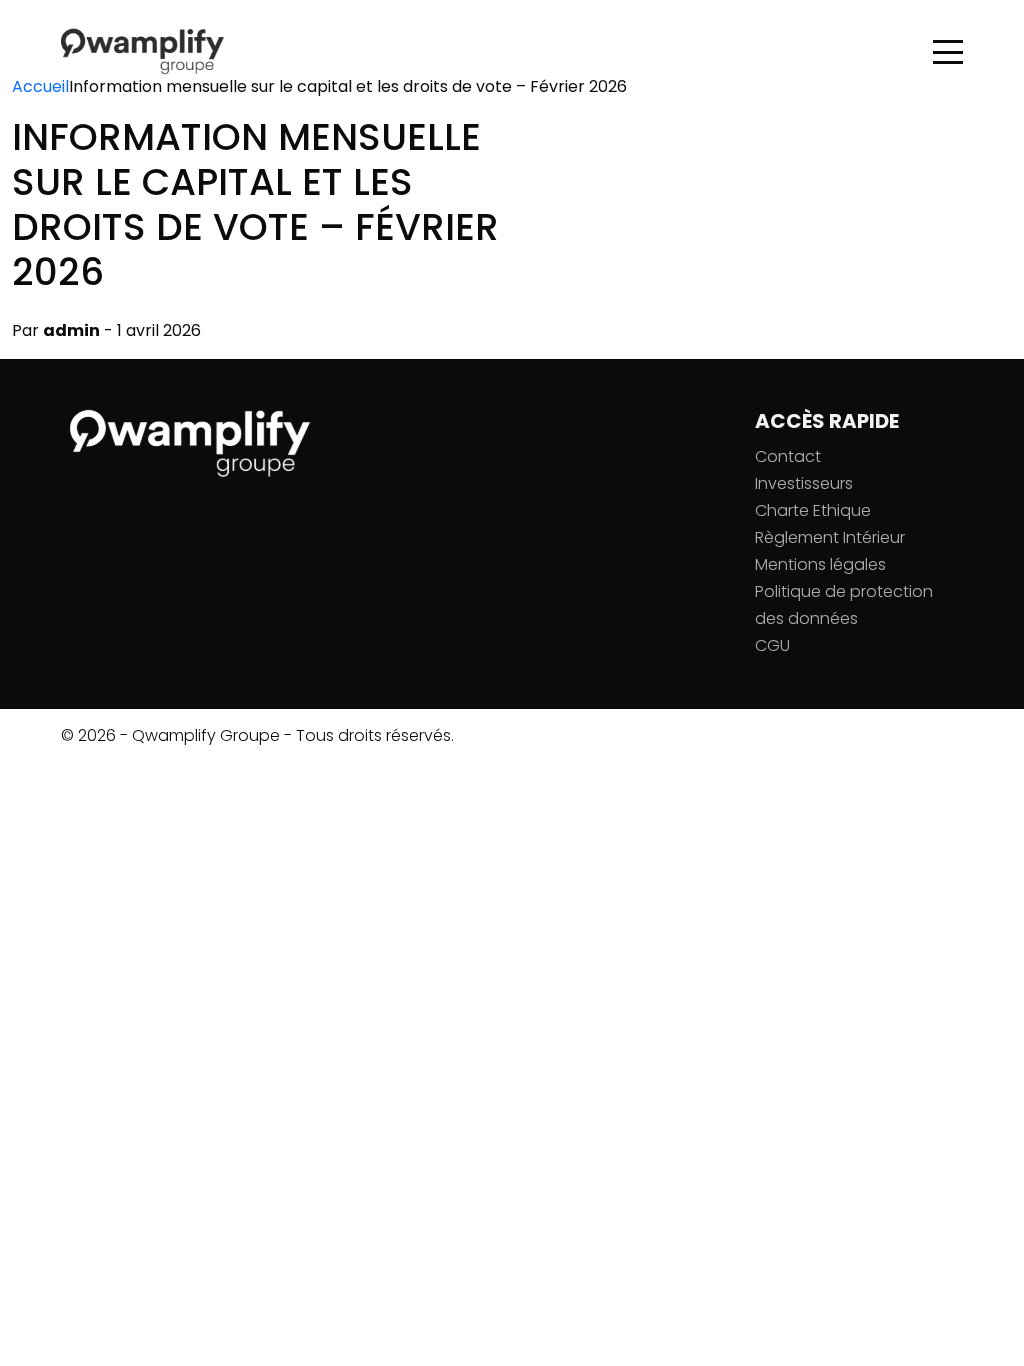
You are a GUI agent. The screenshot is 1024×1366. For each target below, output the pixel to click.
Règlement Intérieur (830, 537)
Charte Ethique (813, 510)
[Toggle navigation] (948, 52)
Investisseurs (804, 483)
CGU (772, 645)
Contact (788, 456)
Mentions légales (820, 564)
